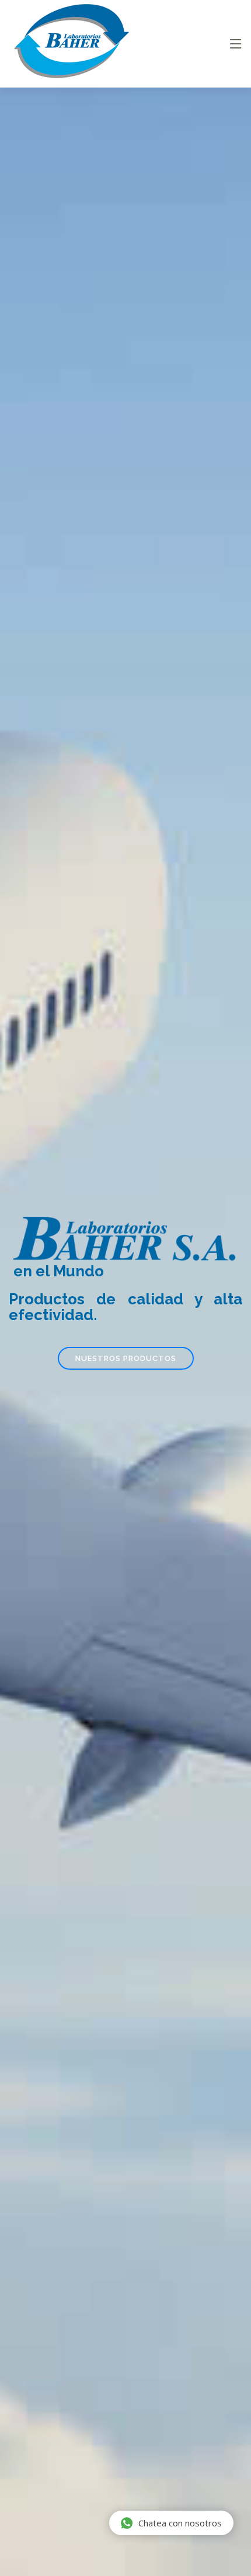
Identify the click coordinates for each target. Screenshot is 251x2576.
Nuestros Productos (126, 1358)
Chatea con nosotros (180, 2523)
